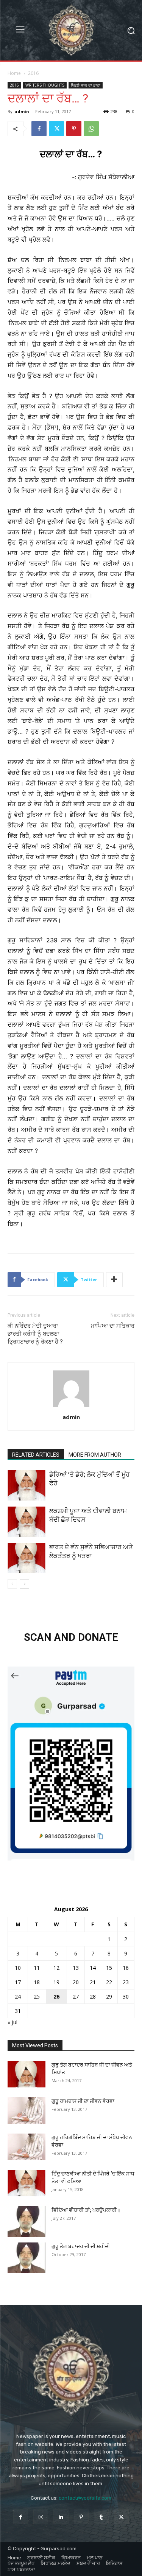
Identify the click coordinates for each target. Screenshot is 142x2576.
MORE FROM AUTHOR (95, 1455)
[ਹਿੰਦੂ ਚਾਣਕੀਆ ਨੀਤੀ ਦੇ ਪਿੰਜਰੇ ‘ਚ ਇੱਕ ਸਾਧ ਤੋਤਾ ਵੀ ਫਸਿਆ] (27, 2183)
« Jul (12, 2022)
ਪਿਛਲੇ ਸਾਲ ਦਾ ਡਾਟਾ (86, 85)
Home (14, 73)
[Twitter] (56, 129)
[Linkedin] (61, 2517)
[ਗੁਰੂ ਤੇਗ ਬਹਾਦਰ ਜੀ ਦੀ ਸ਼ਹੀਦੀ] (27, 2258)
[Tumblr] (101, 2517)
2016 (33, 73)
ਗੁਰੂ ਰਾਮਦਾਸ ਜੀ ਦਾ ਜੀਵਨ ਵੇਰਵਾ (83, 2101)
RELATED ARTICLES (36, 1455)
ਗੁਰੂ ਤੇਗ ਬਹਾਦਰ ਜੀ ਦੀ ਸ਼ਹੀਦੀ (81, 2246)
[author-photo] (71, 1407)
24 (18, 1996)
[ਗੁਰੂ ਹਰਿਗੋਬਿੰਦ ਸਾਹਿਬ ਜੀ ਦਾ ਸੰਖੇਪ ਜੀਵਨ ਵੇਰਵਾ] (27, 2147)
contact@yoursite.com (85, 2498)
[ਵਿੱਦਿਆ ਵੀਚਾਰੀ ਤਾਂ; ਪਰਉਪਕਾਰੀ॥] (27, 2221)
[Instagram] (41, 2517)
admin (22, 111)
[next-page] (24, 1584)
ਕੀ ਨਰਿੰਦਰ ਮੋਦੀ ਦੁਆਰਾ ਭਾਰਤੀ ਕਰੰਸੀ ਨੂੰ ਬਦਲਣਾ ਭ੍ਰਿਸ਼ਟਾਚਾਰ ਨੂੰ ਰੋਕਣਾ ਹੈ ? (35, 1334)
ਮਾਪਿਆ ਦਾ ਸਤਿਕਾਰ (113, 1326)
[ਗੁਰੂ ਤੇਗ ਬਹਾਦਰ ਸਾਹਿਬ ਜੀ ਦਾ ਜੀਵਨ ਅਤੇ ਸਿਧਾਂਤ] (27, 2074)
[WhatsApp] (91, 129)
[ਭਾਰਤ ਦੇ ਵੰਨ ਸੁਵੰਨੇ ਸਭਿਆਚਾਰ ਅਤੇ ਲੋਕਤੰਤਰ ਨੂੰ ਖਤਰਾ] (27, 1558)
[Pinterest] (74, 129)
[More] (114, 1280)
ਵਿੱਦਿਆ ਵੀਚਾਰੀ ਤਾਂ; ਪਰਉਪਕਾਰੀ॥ (86, 2210)
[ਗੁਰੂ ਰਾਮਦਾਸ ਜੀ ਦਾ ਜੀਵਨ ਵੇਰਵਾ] (27, 2110)
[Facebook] (39, 129)
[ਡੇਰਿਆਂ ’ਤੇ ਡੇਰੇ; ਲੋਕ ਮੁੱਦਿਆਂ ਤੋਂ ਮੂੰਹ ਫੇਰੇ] (27, 1485)
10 (18, 1968)
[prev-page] (12, 1584)
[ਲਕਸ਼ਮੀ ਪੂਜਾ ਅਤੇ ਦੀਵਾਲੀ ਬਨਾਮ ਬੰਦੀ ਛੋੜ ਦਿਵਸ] (27, 1522)
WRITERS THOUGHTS (45, 85)
